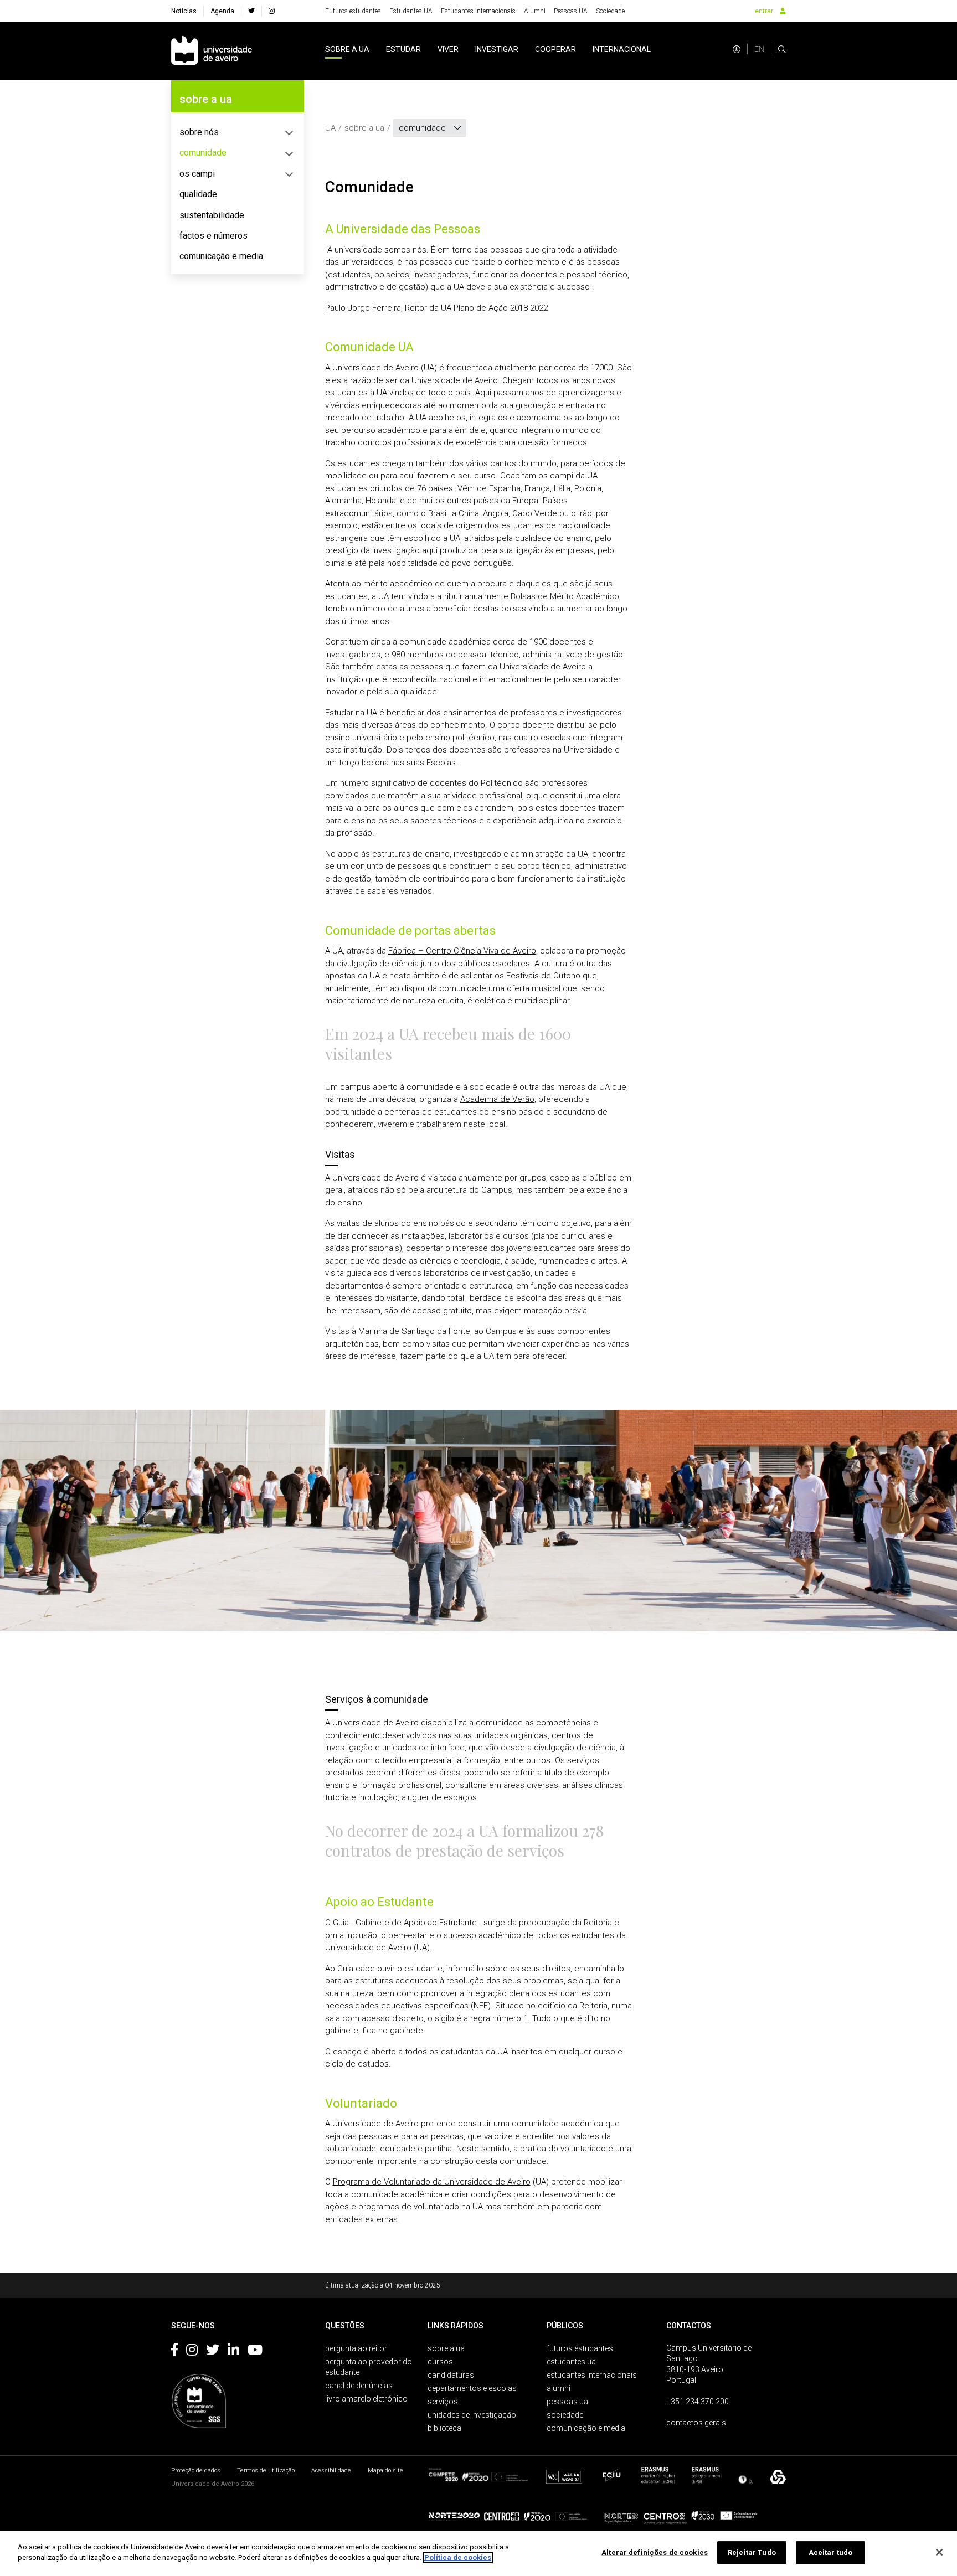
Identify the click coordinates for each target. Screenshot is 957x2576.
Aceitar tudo (831, 2552)
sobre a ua (347, 49)
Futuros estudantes (353, 11)
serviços (443, 2402)
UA (330, 128)
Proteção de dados (196, 2471)
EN (759, 49)
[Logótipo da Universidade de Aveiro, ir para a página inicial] (212, 51)
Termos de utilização (266, 2471)
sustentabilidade (212, 215)
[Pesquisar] (782, 49)
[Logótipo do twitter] (213, 2352)
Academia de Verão (497, 1099)
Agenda (222, 11)
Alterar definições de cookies (655, 2552)
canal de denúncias (359, 2386)
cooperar (555, 49)
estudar (403, 49)
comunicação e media (221, 256)
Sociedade (610, 11)
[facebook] (251, 11)
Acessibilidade (331, 2471)
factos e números (213, 236)
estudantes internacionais (592, 2375)
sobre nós (199, 132)
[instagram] (272, 11)
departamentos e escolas (472, 2388)
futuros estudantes (580, 2348)
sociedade (565, 2415)
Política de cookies (458, 2557)
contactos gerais (696, 2423)
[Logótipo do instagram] (192, 2352)
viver (448, 49)
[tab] (238, 132)
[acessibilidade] (737, 49)
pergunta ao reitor (356, 2348)
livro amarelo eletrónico (366, 2399)
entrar (764, 11)
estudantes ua (571, 2362)
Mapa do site (385, 2471)
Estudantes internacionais (478, 11)
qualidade (198, 194)
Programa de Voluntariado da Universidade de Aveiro (432, 2182)
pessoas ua (567, 2402)
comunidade (203, 153)
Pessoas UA (571, 11)
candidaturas (451, 2375)
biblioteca (444, 2428)
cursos (440, 2362)
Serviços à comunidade (377, 1699)
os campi (197, 174)
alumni (559, 2388)
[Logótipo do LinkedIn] (233, 2352)
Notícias (184, 11)
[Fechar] (939, 2552)
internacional (622, 49)
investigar (497, 49)
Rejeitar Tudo (752, 2552)
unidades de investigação (472, 2415)
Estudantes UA (411, 11)
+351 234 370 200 (698, 2402)
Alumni (535, 11)
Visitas (340, 1154)
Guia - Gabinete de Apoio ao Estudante (405, 1923)
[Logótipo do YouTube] (255, 2352)
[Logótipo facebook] (174, 2352)
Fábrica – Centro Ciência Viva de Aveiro (462, 951)
